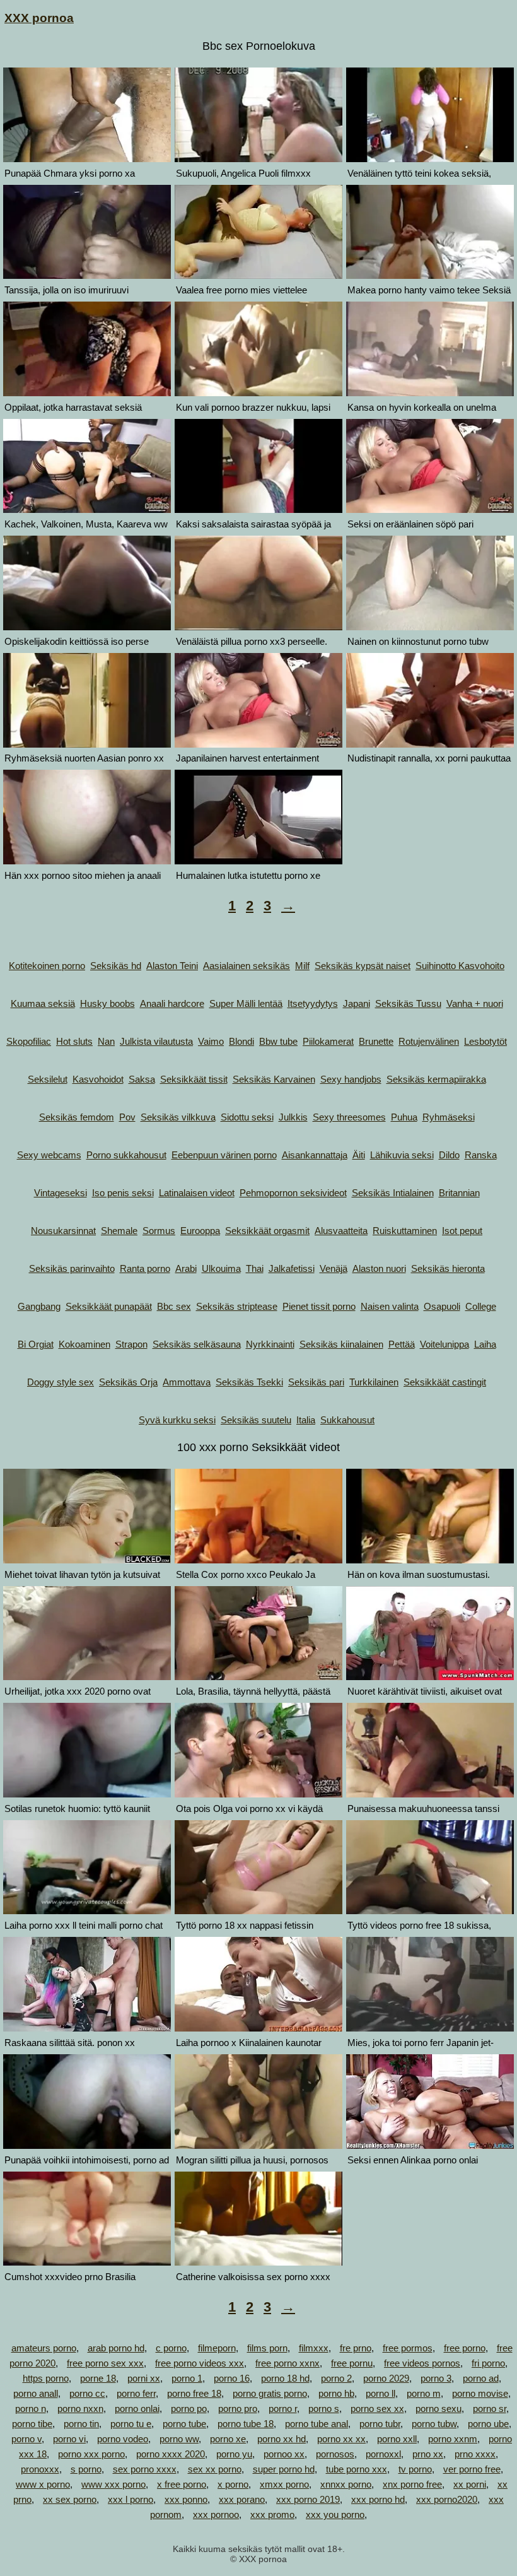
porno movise (480, 2393)
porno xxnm (453, 2439)
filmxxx (314, 2348)
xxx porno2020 (447, 2499)
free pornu (352, 2363)
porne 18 (98, 2378)
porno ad (481, 2378)
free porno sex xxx (105, 2363)
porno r (283, 2408)
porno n (31, 2408)
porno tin (81, 2424)
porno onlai (137, 2408)
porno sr (490, 2408)
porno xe (228, 2439)
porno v (26, 2439)
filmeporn (217, 2348)
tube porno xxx (357, 2469)
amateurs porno (44, 2348)
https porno (46, 2378)
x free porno (182, 2484)
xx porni (470, 2484)
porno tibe (32, 2424)
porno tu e (131, 2424)
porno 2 (336, 2378)
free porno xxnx (288, 2363)
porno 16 (232, 2378)
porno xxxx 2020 (171, 2454)
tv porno (415, 2469)
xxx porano (242, 2499)
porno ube (488, 2424)
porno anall (36, 2393)
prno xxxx (475, 2454)
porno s (324, 2408)
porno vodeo (123, 2439)
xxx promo (272, 2514)
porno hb (336, 2393)
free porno (465, 2348)
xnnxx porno (346, 2484)
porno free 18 (194, 2393)
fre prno (356, 2348)
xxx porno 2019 (308, 2499)
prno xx (428, 2454)
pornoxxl (383, 2454)
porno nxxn (80, 2408)
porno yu (234, 2454)
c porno (171, 2348)
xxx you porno (335, 2514)
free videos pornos (422, 2363)
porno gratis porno (270, 2393)
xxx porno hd (378, 2499)
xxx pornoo (216, 2514)
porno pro (238, 2408)
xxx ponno (186, 2499)
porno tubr (380, 2424)
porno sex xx (377, 2408)
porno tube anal (317, 2424)
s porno (86, 2469)
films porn (267, 2348)
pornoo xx (284, 2454)
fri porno (488, 2363)
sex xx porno (215, 2469)
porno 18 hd (285, 2378)
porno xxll (397, 2439)
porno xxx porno (91, 2454)
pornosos (335, 2454)
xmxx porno (284, 2484)
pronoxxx (40, 2469)
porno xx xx (341, 2439)
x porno (233, 2484)
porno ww (179, 2439)
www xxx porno (113, 2484)
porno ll (380, 2393)
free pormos (408, 2348)
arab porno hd (116, 2348)
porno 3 (436, 2378)
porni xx (144, 2378)
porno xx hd (282, 2439)
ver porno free (472, 2469)
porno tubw (434, 2424)
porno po (189, 2408)
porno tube (184, 2424)
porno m (424, 2393)
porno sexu (439, 2408)
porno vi (69, 2439)
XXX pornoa (39, 18)
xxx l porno (131, 2499)
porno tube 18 (246, 2424)
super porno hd (284, 2469)
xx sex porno (70, 2499)
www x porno (43, 2484)
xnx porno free (412, 2484)
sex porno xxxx (145, 2469)
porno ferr (136, 2393)
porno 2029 (386, 2378)
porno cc (87, 2393)
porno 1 (187, 2378)
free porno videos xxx (200, 2363)
